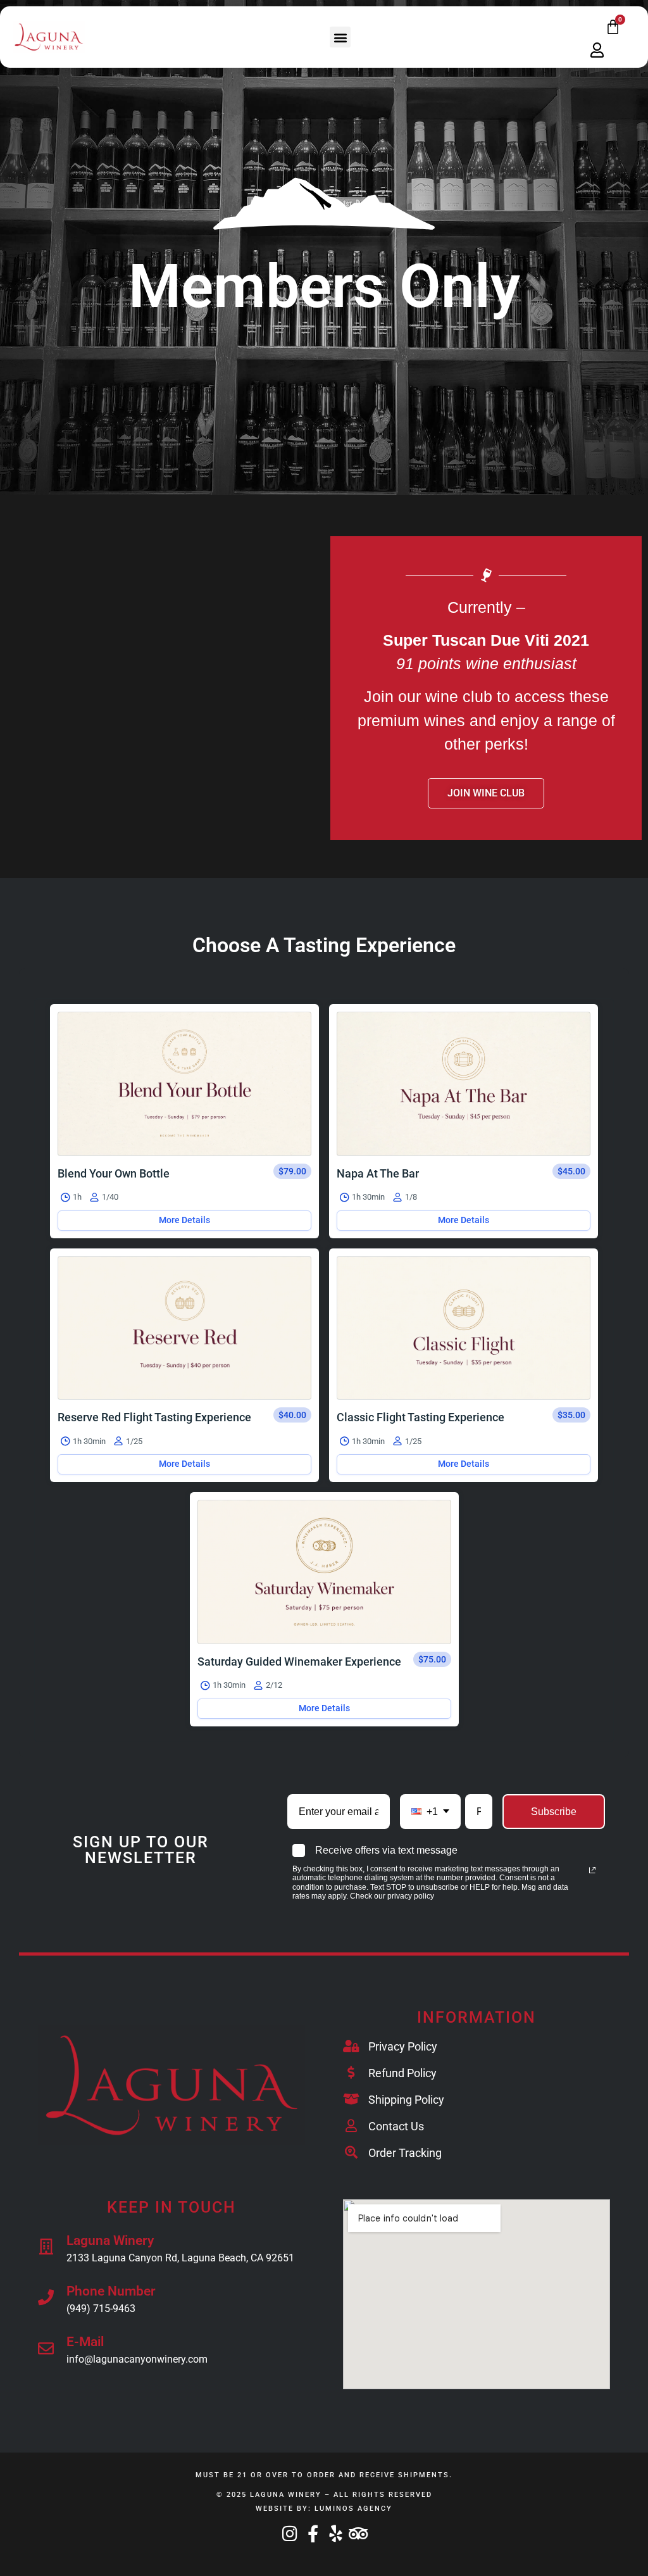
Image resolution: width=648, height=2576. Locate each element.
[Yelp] (336, 2533)
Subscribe (554, 1812)
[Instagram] (290, 2533)
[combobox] (430, 1812)
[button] (340, 37)
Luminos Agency (353, 2509)
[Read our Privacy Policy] (592, 1870)
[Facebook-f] (313, 2533)
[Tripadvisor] (358, 2533)
